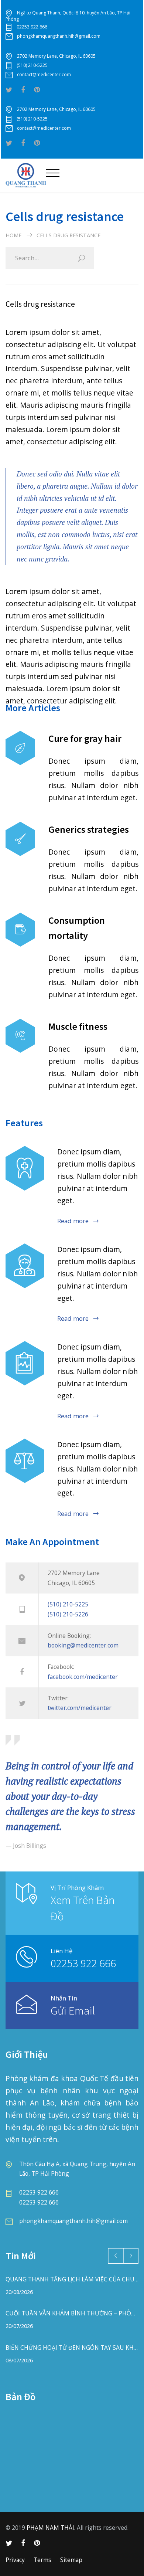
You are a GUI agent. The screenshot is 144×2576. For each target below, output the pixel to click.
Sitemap (71, 2560)
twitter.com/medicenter (80, 1708)
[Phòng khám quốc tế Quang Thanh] (26, 175)
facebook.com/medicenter (83, 1677)
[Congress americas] (25, 1363)
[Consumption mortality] (20, 930)
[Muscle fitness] (20, 1036)
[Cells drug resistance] (25, 1266)
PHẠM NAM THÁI (50, 2528)
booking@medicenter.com (83, 1645)
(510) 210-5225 (32, 65)
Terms (42, 2560)
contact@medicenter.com (44, 74)
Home (13, 235)
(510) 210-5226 (68, 1614)
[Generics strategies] (20, 839)
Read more (73, 1221)
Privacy (15, 2560)
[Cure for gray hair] (20, 748)
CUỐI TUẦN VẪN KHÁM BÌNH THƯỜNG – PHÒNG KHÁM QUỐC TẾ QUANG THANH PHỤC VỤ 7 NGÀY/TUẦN (72, 2313)
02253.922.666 (32, 27)
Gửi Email (73, 2010)
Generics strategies (89, 829)
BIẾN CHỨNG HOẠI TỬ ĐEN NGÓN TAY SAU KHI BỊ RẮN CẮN (72, 2348)
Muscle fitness (78, 1026)
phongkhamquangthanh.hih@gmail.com (59, 36)
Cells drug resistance (40, 304)
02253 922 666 (83, 1963)
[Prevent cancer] (25, 1461)
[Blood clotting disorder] (25, 1168)
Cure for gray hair (85, 738)
